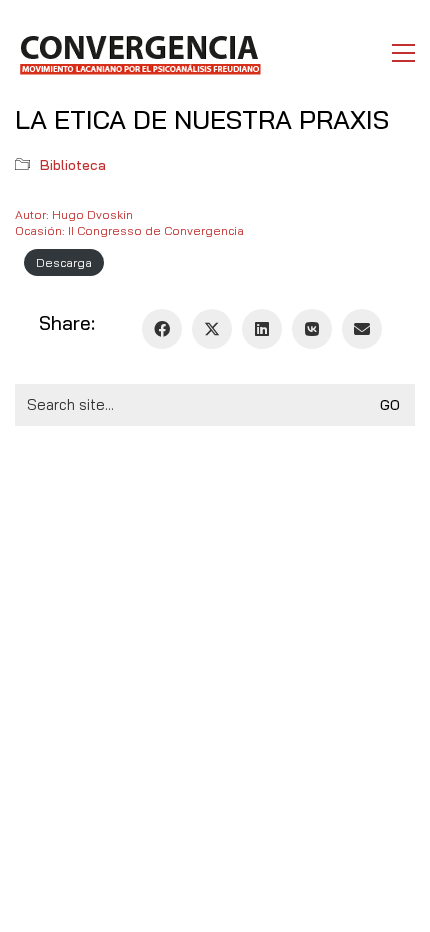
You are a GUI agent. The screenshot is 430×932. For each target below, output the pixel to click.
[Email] (362, 329)
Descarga (64, 262)
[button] (403, 53)
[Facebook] (162, 329)
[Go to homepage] (139, 53)
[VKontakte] (312, 329)
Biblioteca (73, 165)
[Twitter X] (212, 329)
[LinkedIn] (262, 329)
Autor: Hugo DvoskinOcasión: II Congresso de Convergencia (129, 222)
